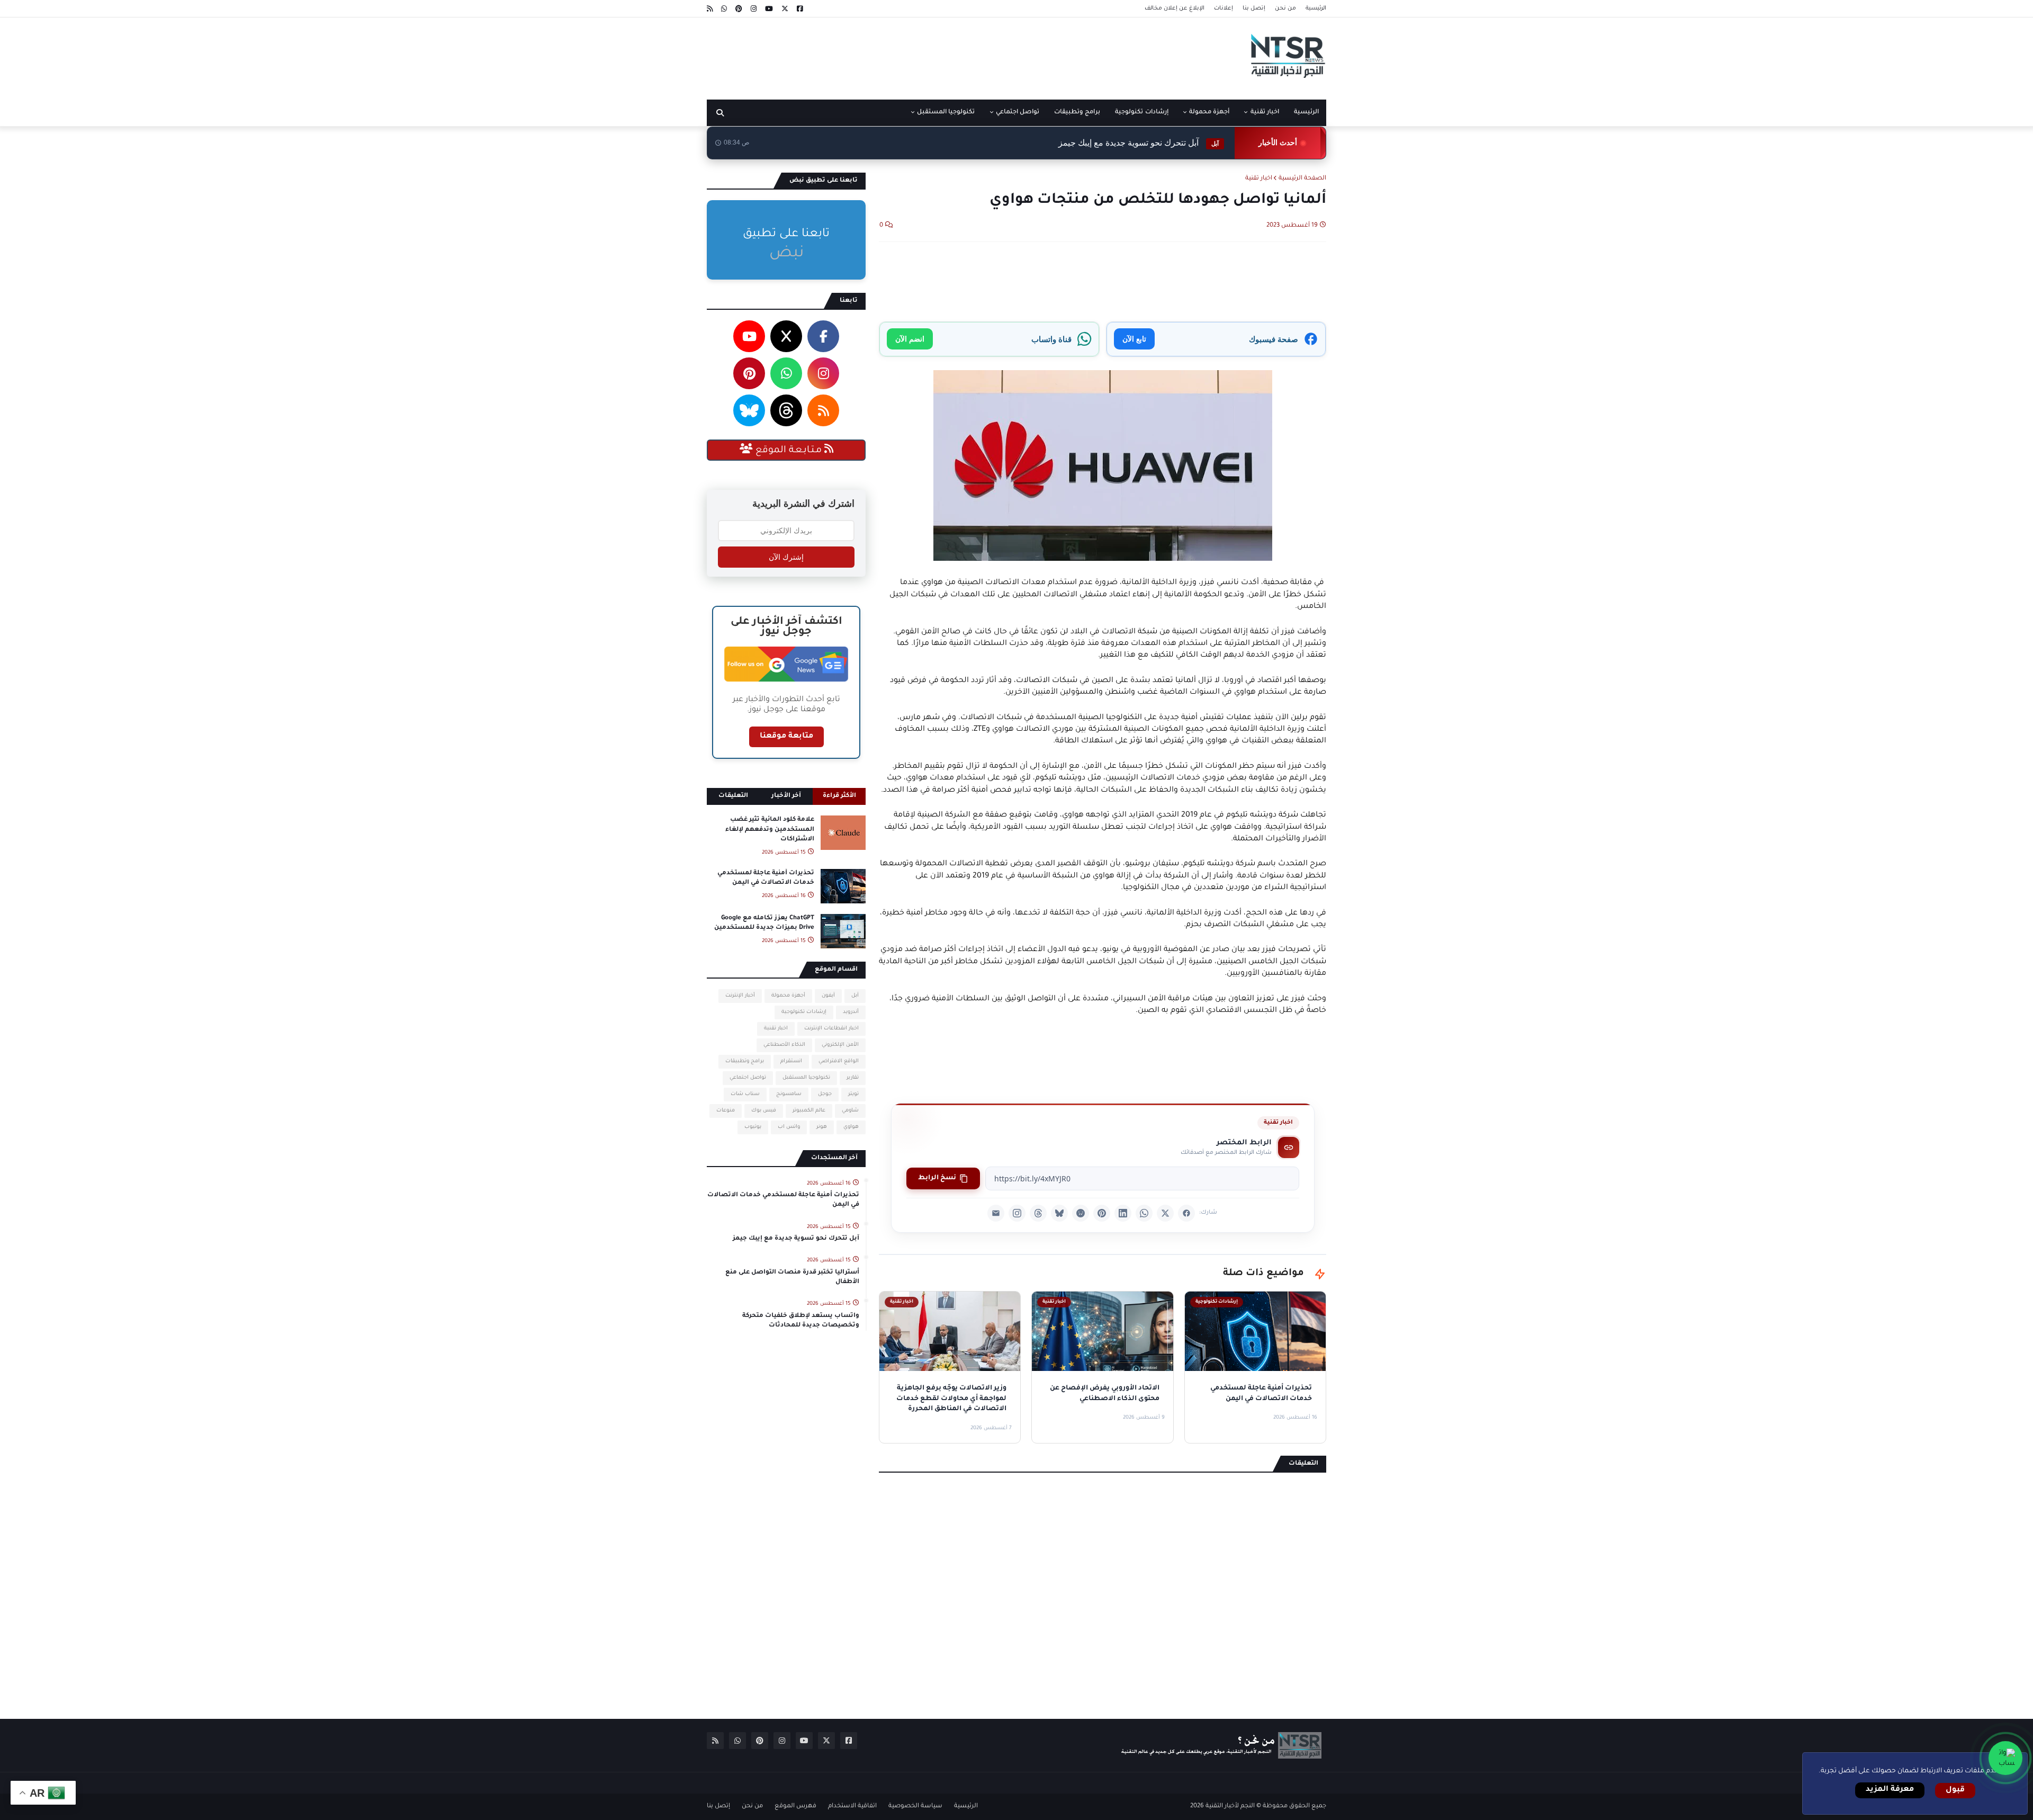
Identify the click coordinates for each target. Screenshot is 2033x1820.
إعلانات (1224, 8)
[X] (1165, 1213)
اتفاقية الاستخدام (852, 1806)
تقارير (853, 1078)
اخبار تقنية (1259, 179)
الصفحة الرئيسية (1302, 179)
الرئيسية (1316, 8)
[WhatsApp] (1144, 1213)
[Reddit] (1081, 1213)
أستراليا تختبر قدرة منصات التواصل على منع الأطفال (1105, 143)
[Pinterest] (1102, 1213)
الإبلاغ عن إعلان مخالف (1175, 8)
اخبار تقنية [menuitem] (1265, 113)
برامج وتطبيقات (745, 1061)
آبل (855, 996)
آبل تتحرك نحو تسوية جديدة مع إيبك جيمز (796, 1239)
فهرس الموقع (795, 1806)
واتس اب (789, 1127)
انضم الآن (910, 339)
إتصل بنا (1254, 8)
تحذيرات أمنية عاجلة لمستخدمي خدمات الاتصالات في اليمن (766, 878)
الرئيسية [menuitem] (1306, 113)
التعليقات (733, 796)
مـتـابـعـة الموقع (789, 451)
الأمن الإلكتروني (840, 1045)
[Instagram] (1017, 1213)
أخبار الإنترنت (740, 996)
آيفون (828, 996)
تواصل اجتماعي (748, 1078)
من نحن (1285, 8)
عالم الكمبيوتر (809, 1111)
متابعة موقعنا (786, 737)
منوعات (726, 1111)
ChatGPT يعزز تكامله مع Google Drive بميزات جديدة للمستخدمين (764, 923)
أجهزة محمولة (788, 996)
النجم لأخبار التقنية (1230, 1806)
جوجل (825, 1094)
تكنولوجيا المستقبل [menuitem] (946, 113)
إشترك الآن (786, 557)
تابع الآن (1134, 339)
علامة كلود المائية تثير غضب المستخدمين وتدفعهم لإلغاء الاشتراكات (770, 830)
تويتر (853, 1094)
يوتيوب (753, 1127)
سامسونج (789, 1094)
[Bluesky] (1059, 1213)
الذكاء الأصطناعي (784, 1045)
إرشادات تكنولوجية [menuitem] (1141, 113)
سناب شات (745, 1094)
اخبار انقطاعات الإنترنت (831, 1029)
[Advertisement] (899, 55)
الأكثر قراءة (839, 796)
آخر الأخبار (786, 796)
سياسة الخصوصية (915, 1806)
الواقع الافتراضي (839, 1061)
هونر (822, 1127)
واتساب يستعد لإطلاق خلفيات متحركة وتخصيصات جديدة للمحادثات (801, 1321)
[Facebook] (1186, 1213)
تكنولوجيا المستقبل (806, 1078)
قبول (1955, 1790)
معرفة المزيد (1890, 1790)
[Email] (996, 1213)
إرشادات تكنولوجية (804, 1012)
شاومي (850, 1111)
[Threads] (1038, 1213)
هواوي (851, 1127)
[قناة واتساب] (2005, 1758)
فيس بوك (764, 1111)
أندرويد (851, 1012)
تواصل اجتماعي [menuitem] (1018, 113)
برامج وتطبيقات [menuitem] (1077, 113)
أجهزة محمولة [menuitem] (1209, 113)
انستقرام (791, 1061)
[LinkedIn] (1123, 1213)
